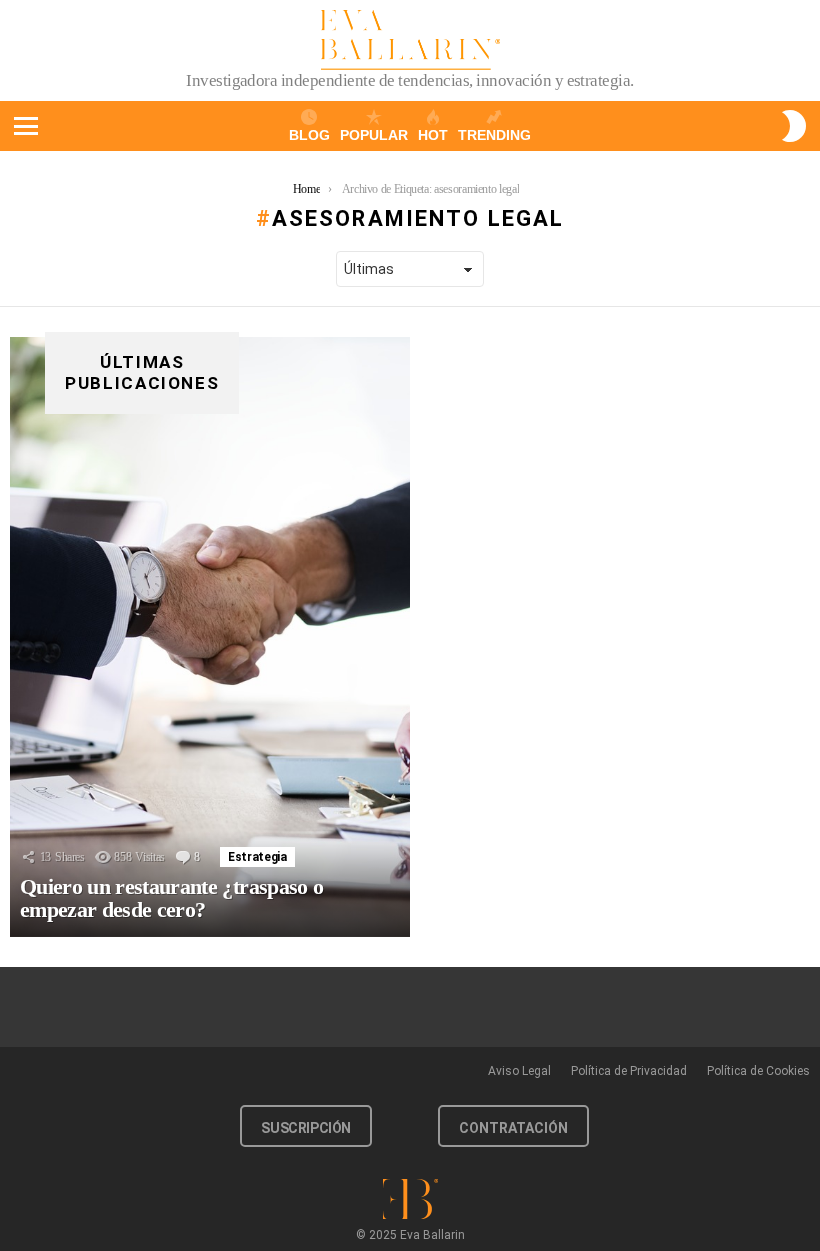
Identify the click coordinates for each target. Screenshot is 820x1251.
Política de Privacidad (629, 1071)
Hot (433, 135)
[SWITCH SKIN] (794, 126)
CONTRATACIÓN (513, 1128)
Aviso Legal (519, 1071)
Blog (309, 135)
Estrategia (257, 857)
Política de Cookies (758, 1071)
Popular (374, 135)
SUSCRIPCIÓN (305, 1128)
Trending (494, 135)
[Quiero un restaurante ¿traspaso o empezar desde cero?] (210, 637)
